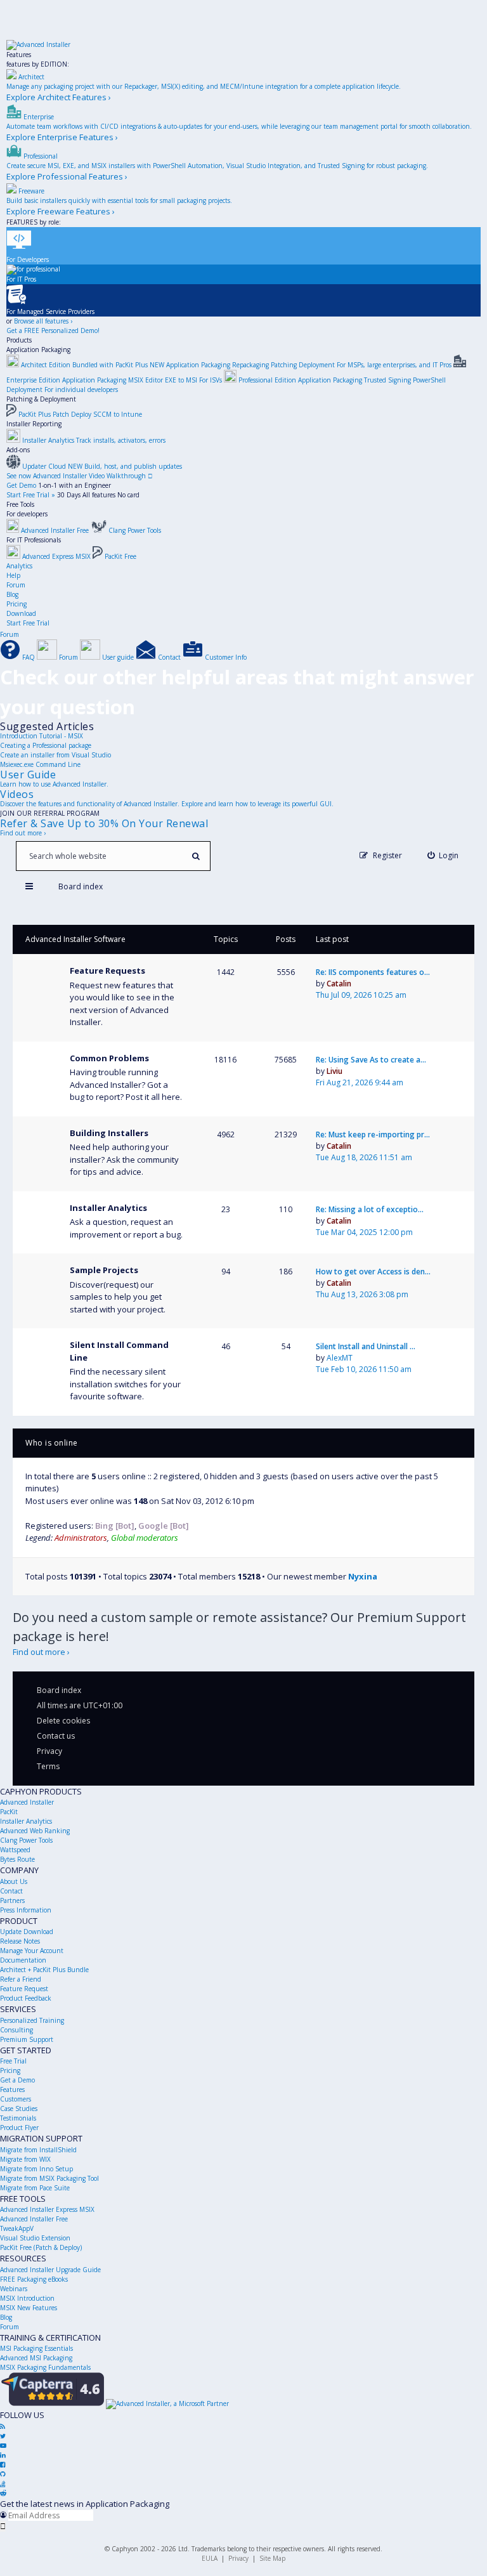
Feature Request (24, 1989)
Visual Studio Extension (35, 2238)
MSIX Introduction (27, 2298)
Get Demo (21, 485)
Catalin (339, 984)
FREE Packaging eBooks (34, 2279)
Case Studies (19, 2109)
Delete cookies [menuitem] (63, 1721)
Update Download (27, 1932)
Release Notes (20, 1941)
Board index (59, 1690)
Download (21, 613)
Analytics (19, 566)
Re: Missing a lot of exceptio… (370, 1209)
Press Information (26, 1910)
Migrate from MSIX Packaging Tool (49, 2178)
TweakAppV (17, 2228)
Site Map (272, 2558)
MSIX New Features (29, 2308)
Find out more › (23, 833)
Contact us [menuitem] (56, 1736)
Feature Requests (107, 971)
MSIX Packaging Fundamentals (45, 2367)
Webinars (14, 2289)
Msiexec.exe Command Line (40, 764)
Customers (16, 2099)
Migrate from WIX (25, 2159)
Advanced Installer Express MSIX (47, 2209)
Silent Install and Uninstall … (366, 1346)
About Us (14, 1881)
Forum (16, 585)
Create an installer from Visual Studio (55, 755)
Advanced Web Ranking (35, 1831)
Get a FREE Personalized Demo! (53, 330)
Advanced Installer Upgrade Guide (50, 2270)
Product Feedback (26, 1998)
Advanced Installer (27, 1802)
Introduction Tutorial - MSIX (42, 736)
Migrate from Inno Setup (36, 2169)
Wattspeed (15, 1850)
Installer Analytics (108, 1208)
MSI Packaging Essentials (36, 2348)
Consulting (16, 2030)
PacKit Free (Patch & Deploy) (41, 2247)
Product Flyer (19, 2128)
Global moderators (145, 1538)
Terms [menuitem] (48, 1766)
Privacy (238, 2558)
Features (19, 55)
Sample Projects (104, 1270)
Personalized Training (32, 2020)
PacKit (9, 1812)
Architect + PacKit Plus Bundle (44, 1970)
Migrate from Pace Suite (35, 2188)
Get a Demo (17, 2080)
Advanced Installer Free (34, 2219)
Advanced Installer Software (75, 939)
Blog (12, 594)
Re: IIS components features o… (373, 972)
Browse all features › (43, 321)
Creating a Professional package (46, 745)
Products (19, 340)
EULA (210, 2558)
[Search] (196, 856)
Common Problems (109, 1058)
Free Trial (13, 2061)
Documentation (23, 1960)
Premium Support (27, 2039)
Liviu (334, 1071)
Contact (11, 1891)
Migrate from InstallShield (38, 2150)
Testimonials (18, 2118)
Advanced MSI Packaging (36, 2358)
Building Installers (109, 1133)
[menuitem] (443, 855)
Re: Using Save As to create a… (371, 1060)
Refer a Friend (21, 1979)
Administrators (81, 1538)
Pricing (16, 604)
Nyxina (363, 1576)
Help (13, 575)
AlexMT (340, 1358)
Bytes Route (17, 1859)
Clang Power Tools (26, 1840)
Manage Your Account (32, 1951)
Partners (12, 1900)
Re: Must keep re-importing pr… (373, 1134)
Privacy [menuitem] (49, 1751)
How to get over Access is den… (373, 1272)
